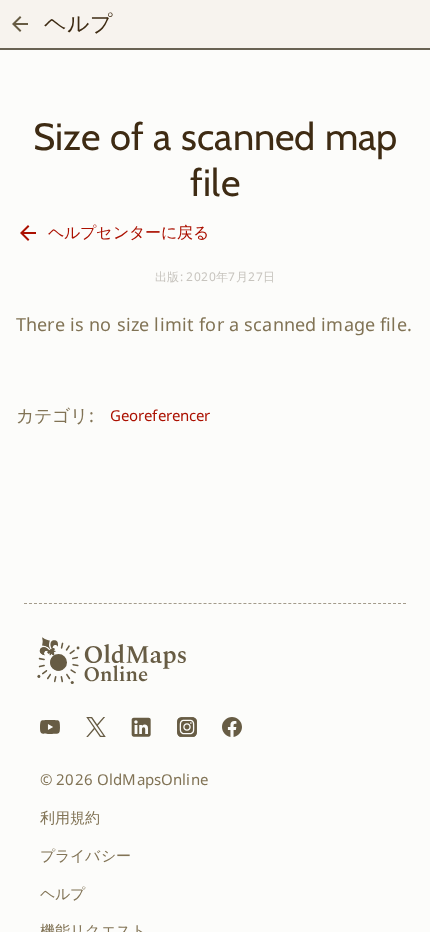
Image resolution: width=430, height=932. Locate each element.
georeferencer (160, 415)
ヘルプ (62, 893)
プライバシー (85, 855)
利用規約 (70, 817)
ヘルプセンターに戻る (128, 232)
